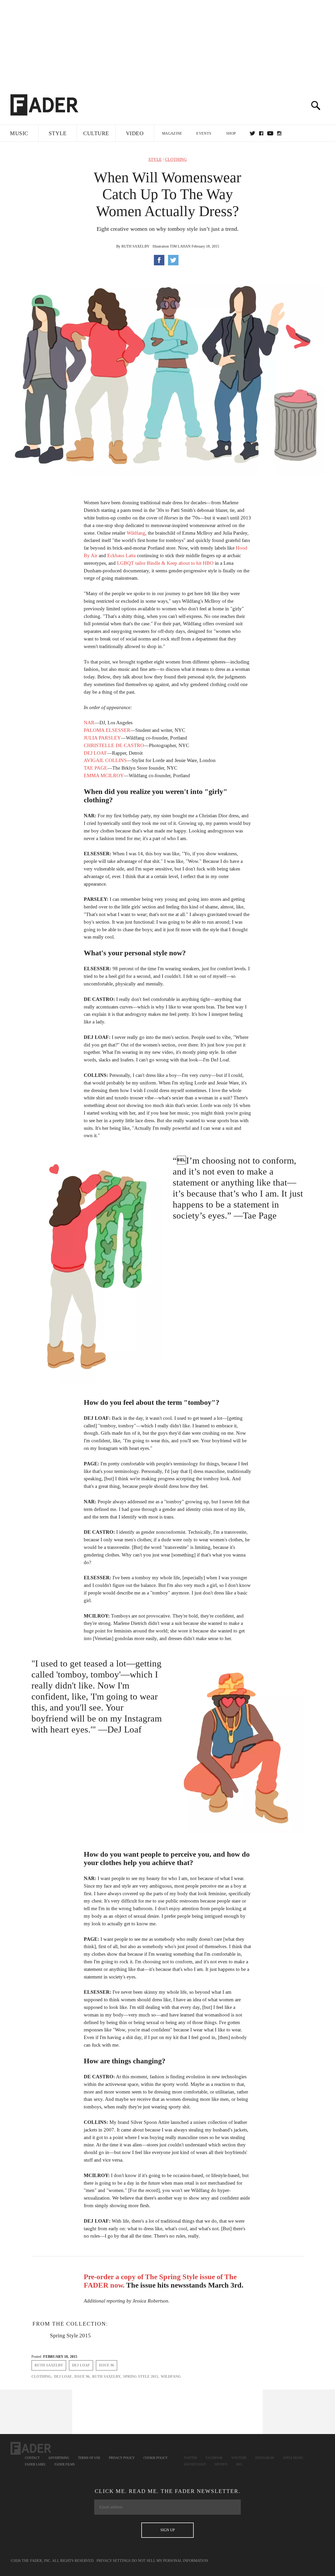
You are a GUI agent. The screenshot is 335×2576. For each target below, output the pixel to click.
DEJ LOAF (95, 753)
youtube (270, 133)
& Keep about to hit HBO (188, 563)
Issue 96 (107, 2365)
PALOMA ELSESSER (107, 730)
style (155, 160)
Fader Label (35, 2464)
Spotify (221, 2464)
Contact (32, 2458)
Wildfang (136, 533)
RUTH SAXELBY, (107, 2377)
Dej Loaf (81, 2365)
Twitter (252, 133)
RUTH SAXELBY (49, 2365)
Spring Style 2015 (70, 2336)
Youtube (239, 2458)
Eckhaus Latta (121, 555)
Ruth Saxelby (135, 246)
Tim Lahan (180, 246)
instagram (279, 133)
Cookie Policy (156, 2458)
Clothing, (42, 2377)
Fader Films (65, 2464)
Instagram (265, 2458)
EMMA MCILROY (104, 775)
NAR (89, 723)
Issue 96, (82, 2377)
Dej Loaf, (63, 2377)
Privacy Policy (122, 2458)
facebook (261, 133)
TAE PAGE (96, 768)
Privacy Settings (114, 2561)
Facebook (214, 2458)
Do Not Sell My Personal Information (170, 2561)
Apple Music (293, 2458)
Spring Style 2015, (141, 2377)
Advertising (59, 2458)
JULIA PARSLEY (102, 738)
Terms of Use (89, 2458)
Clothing (176, 160)
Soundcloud (195, 2464)
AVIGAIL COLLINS (105, 760)
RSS (239, 2464)
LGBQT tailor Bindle (139, 563)
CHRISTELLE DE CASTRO (114, 745)
